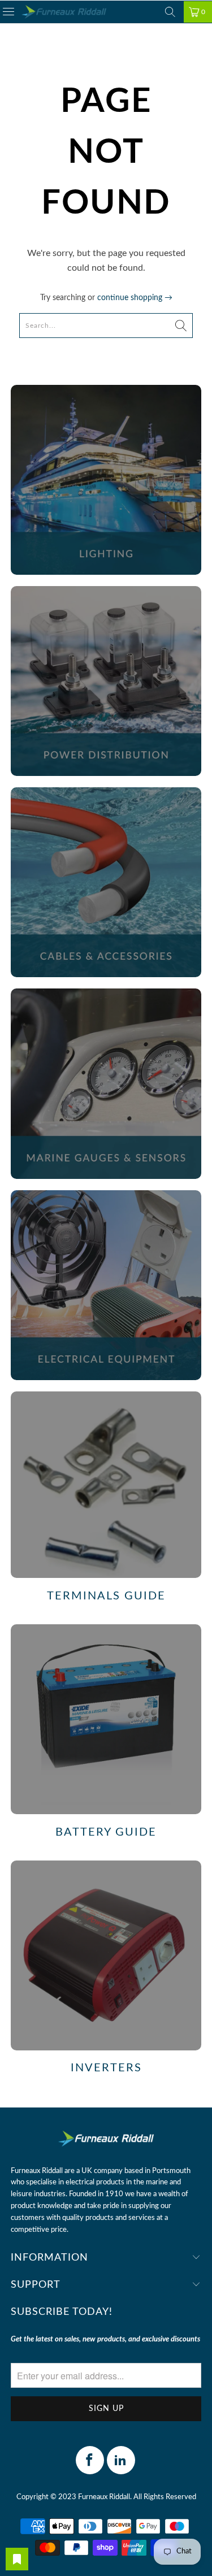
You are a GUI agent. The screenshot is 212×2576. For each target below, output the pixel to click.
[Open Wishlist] (17, 2559)
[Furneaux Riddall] (64, 12)
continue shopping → (135, 298)
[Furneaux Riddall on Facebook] (90, 2460)
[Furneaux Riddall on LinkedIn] (121, 2460)
